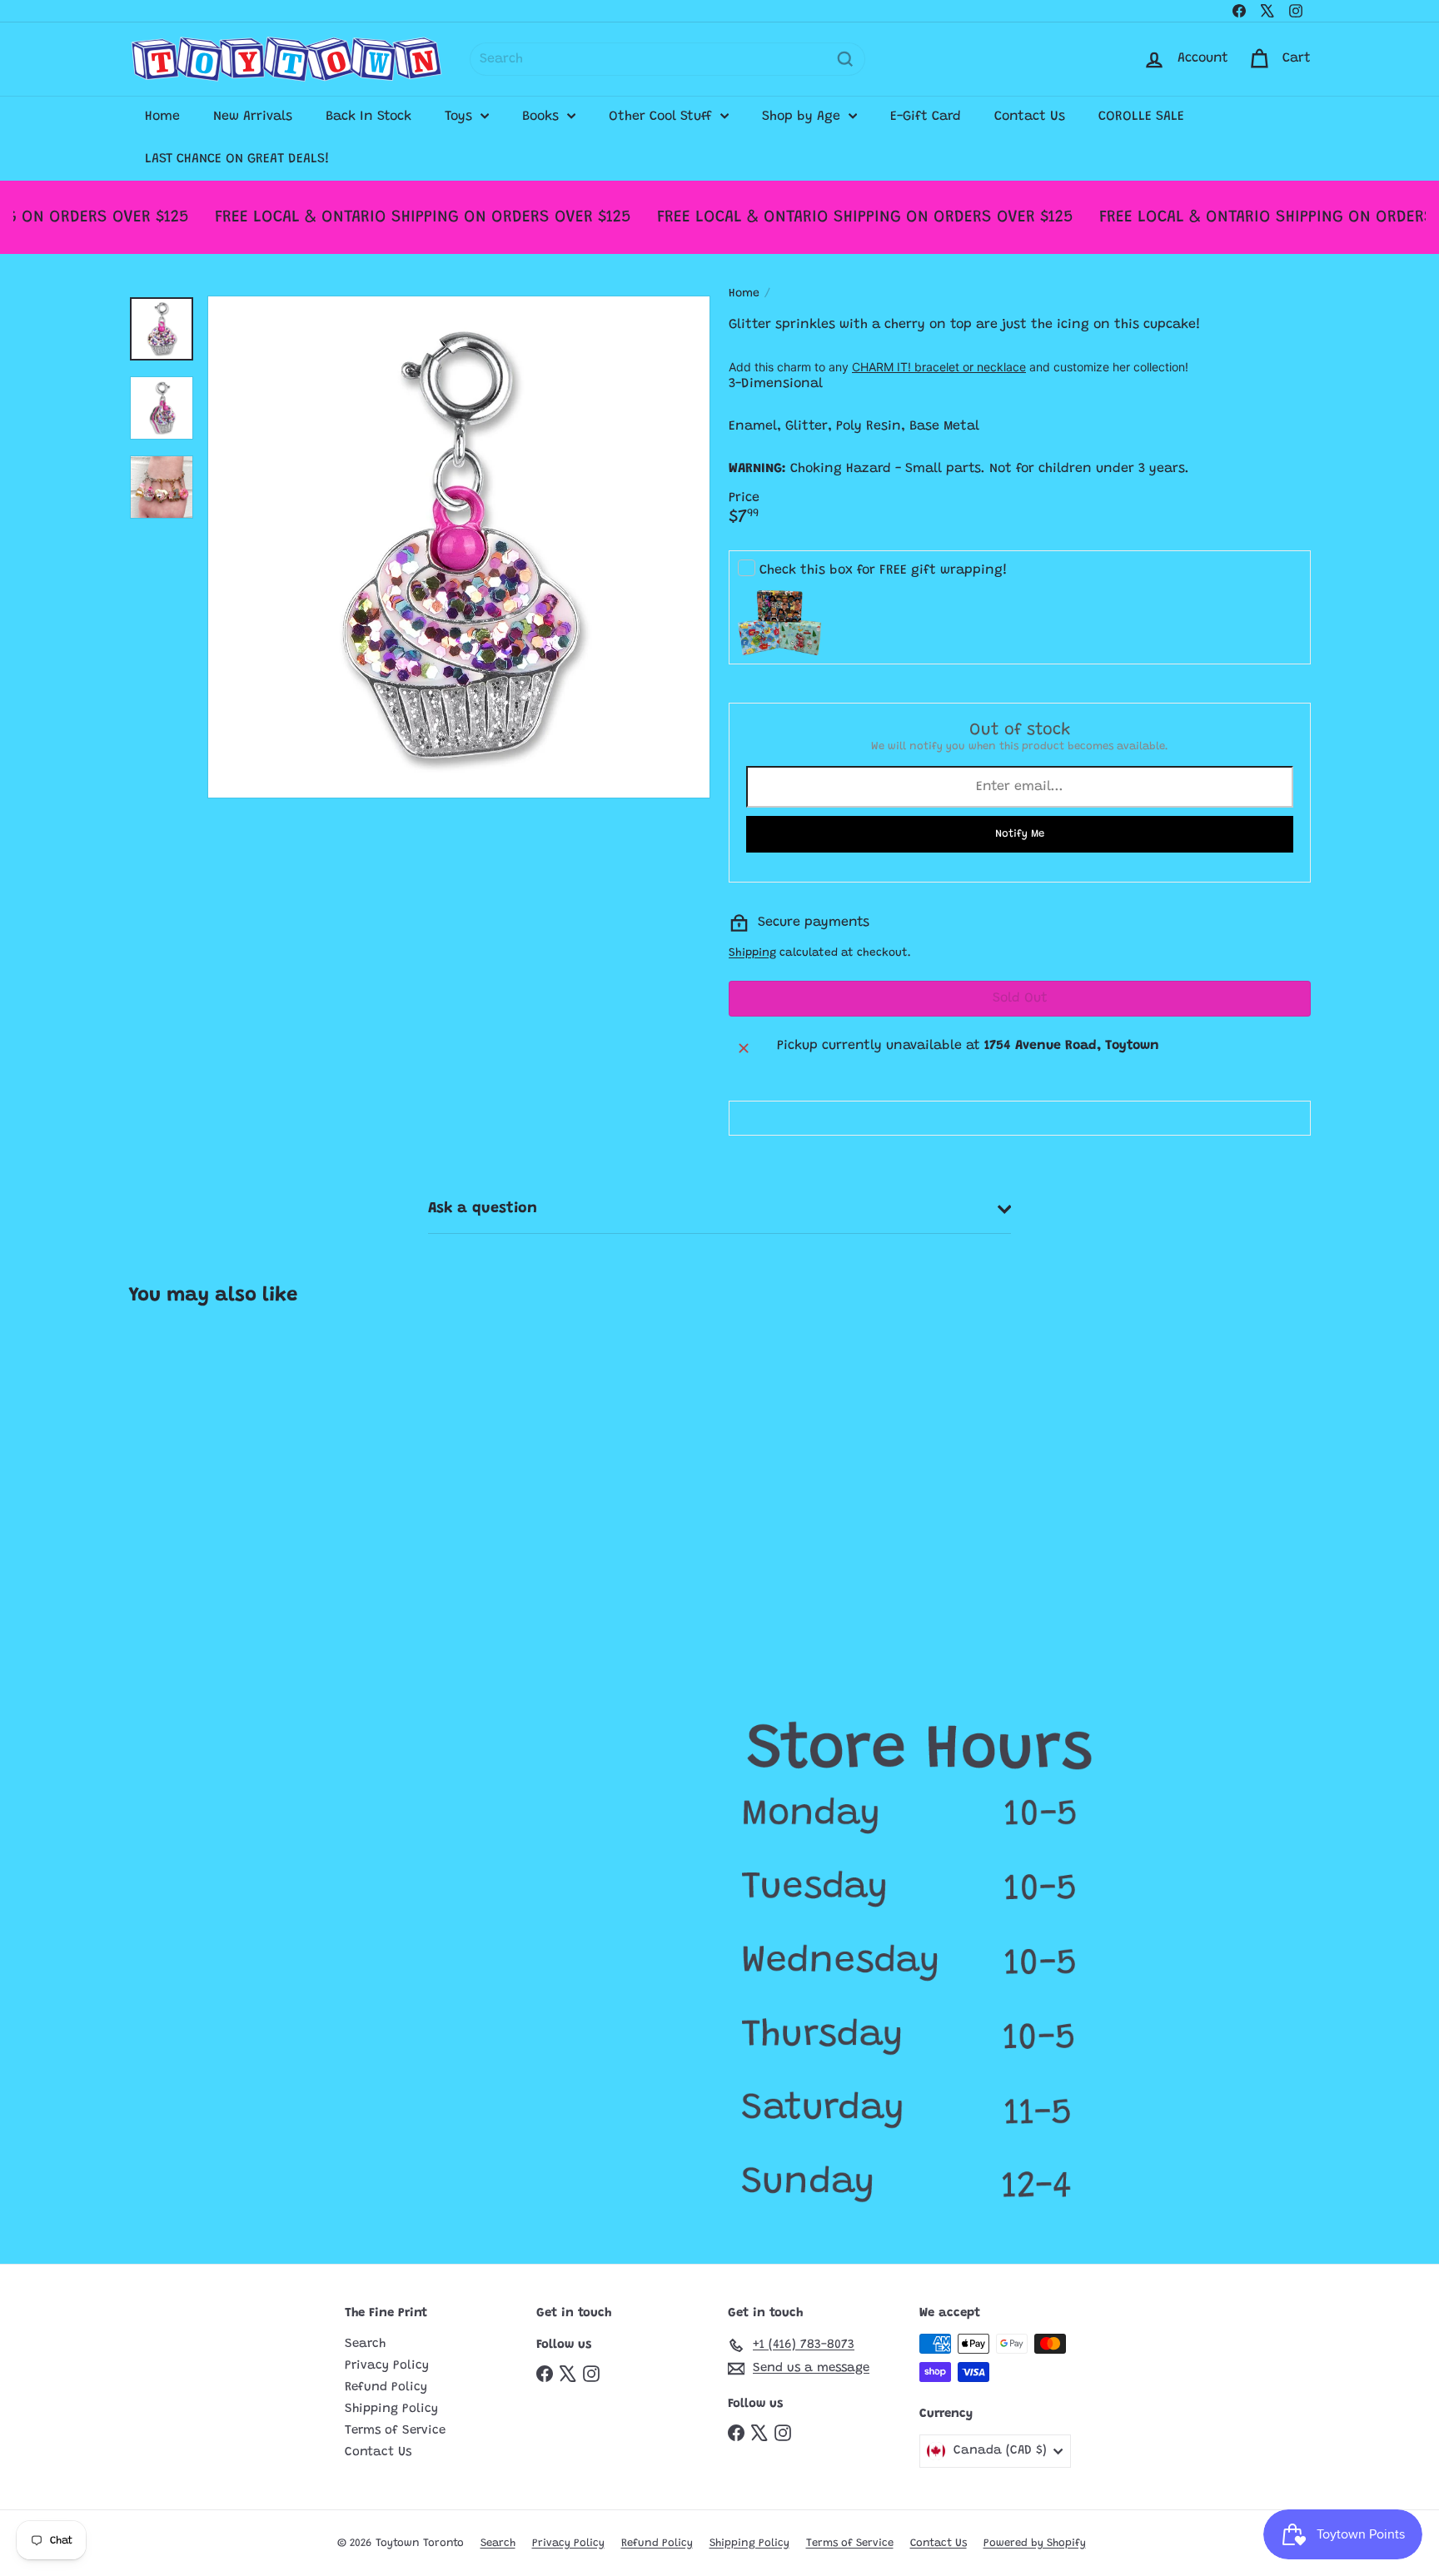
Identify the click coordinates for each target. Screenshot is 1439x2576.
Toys (461, 117)
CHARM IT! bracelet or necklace (939, 366)
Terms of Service (395, 2431)
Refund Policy (386, 2387)
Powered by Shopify (1035, 2543)
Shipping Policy (391, 2409)
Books (543, 117)
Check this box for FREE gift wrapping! (884, 570)
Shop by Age (803, 117)
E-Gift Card (926, 117)
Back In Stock (368, 117)
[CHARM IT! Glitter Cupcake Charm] (227, 1478)
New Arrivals (253, 117)
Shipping (752, 953)
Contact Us (1030, 117)
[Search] (845, 59)
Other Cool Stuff (662, 117)
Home (162, 117)
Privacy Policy (387, 2366)
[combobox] (667, 59)
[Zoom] (459, 547)
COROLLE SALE (1141, 117)
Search (365, 2344)
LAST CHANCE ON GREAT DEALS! (237, 159)
